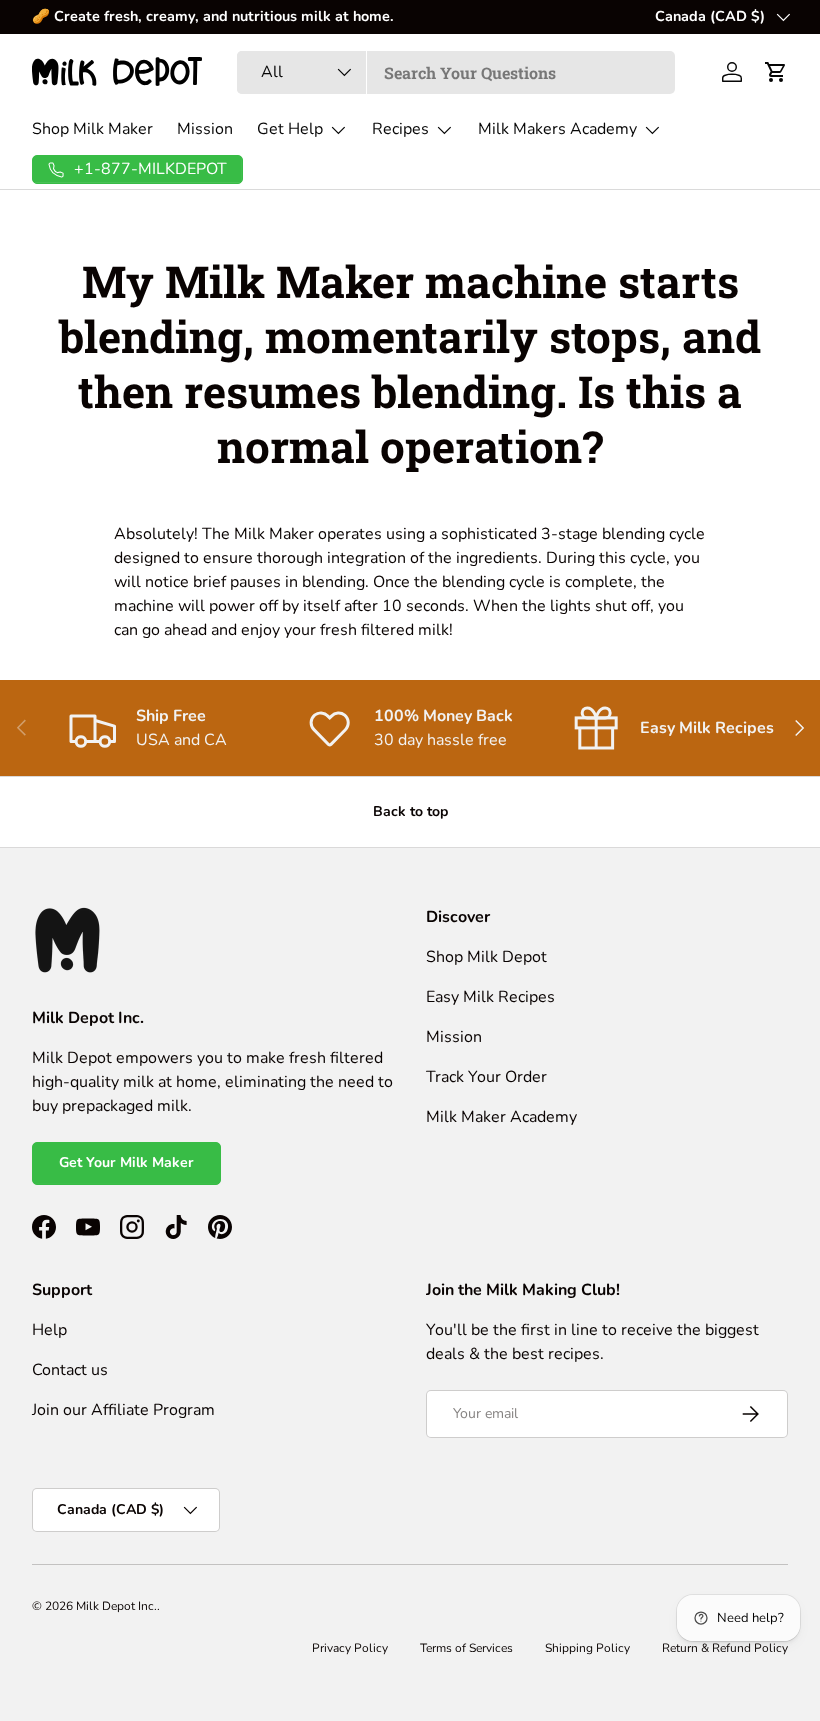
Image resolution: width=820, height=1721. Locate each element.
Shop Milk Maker (92, 129)
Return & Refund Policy (725, 1648)
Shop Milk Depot (486, 957)
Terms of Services (466, 1648)
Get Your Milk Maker (126, 1162)
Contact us (70, 1370)
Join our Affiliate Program (123, 1410)
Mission (205, 129)
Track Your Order (486, 1077)
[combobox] (456, 72)
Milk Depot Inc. (116, 1606)
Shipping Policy (587, 1648)
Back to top (410, 811)
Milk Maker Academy (501, 1117)
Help (49, 1330)
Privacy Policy (350, 1648)
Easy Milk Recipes (490, 997)
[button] (776, 72)
